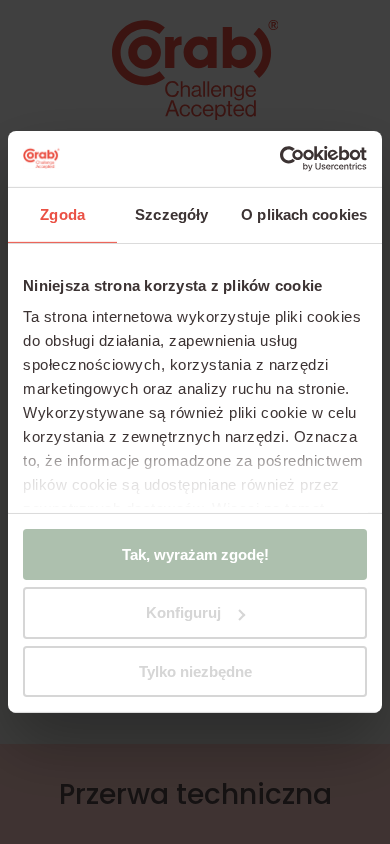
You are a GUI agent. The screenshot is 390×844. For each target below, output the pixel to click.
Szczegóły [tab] (171, 213)
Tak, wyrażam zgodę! (195, 553)
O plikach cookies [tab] (304, 213)
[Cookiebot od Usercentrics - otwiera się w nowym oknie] (280, 159)
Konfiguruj (183, 612)
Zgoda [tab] (62, 213)
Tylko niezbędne (195, 671)
